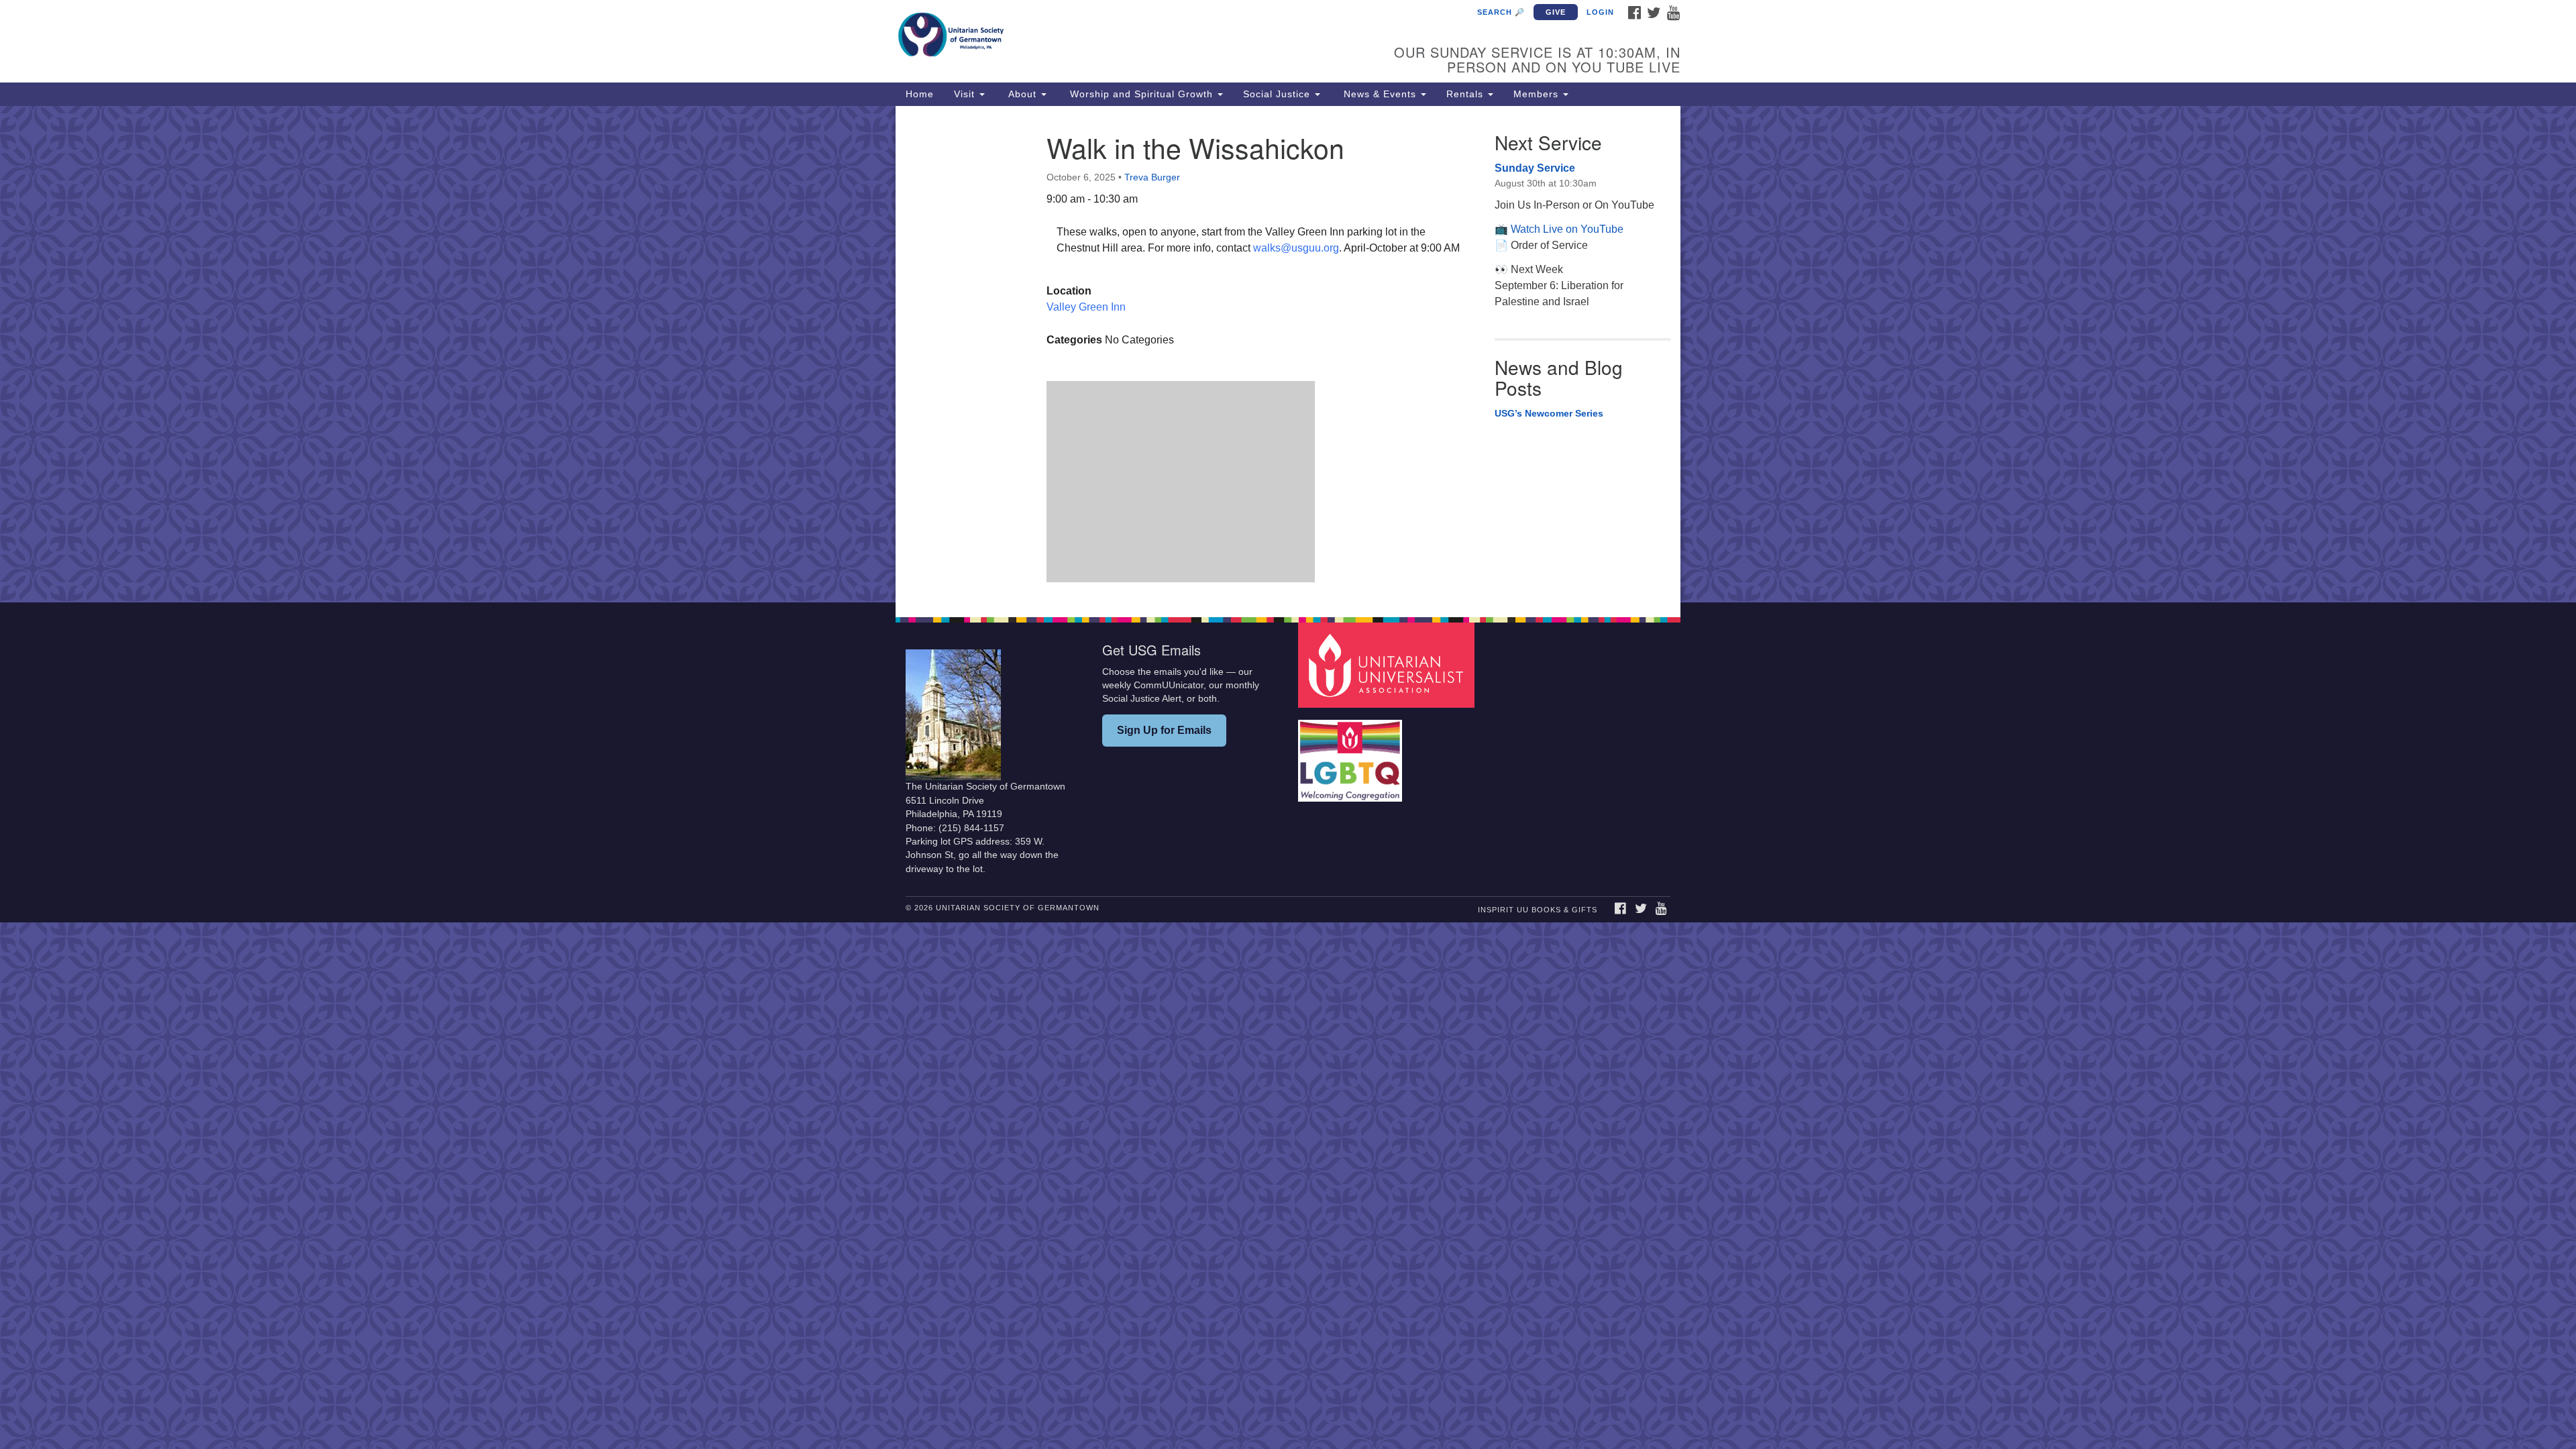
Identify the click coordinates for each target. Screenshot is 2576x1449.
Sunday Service (1535, 168)
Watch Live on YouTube (1567, 229)
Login (1600, 12)
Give (1556, 12)
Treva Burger (1152, 177)
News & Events (1380, 94)
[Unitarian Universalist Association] (1388, 664)
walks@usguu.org (1296, 248)
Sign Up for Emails (1164, 730)
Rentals (1466, 94)
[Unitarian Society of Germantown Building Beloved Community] (1125, 37)
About (1022, 94)
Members (1538, 94)
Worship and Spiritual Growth (1141, 94)
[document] (1288, 354)
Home (920, 94)
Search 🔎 (1501, 12)
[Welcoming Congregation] (1352, 754)
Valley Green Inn (1086, 307)
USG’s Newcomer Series (1549, 413)
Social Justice (1278, 94)
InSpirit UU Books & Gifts (1538, 910)
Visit (966, 94)
